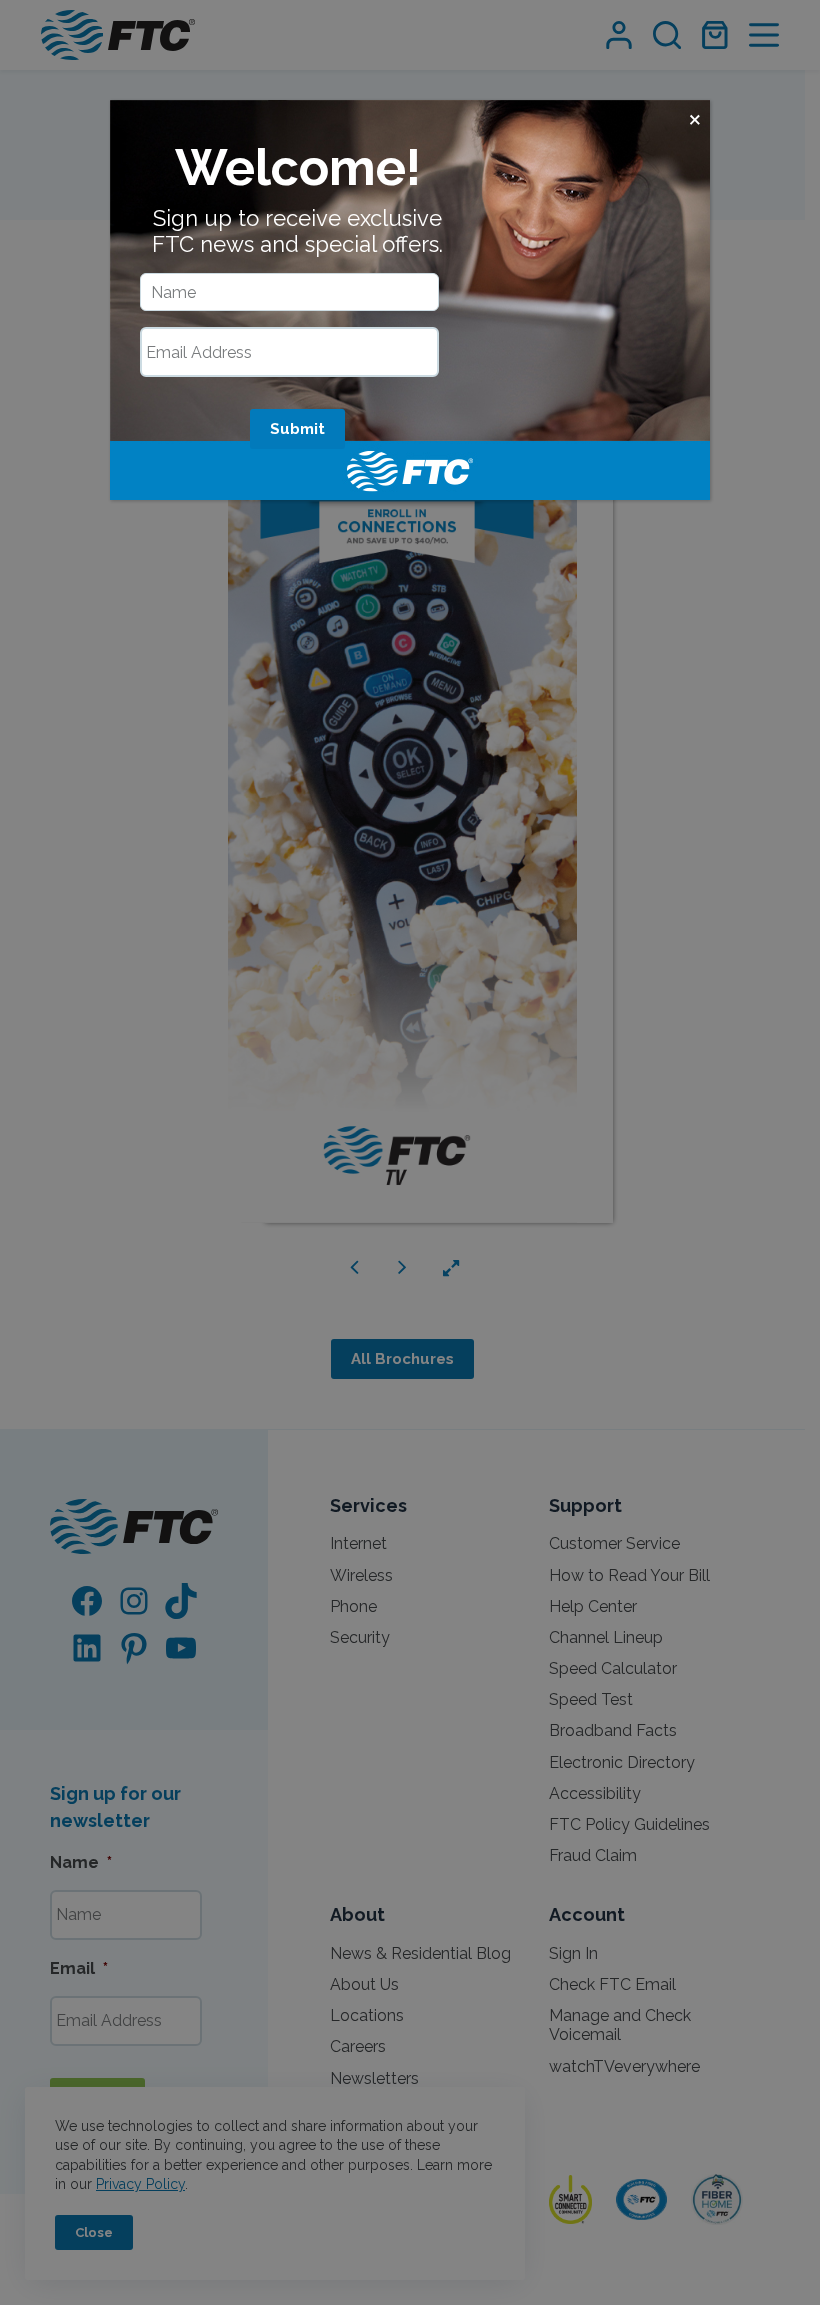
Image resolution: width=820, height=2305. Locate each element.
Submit (297, 429)
